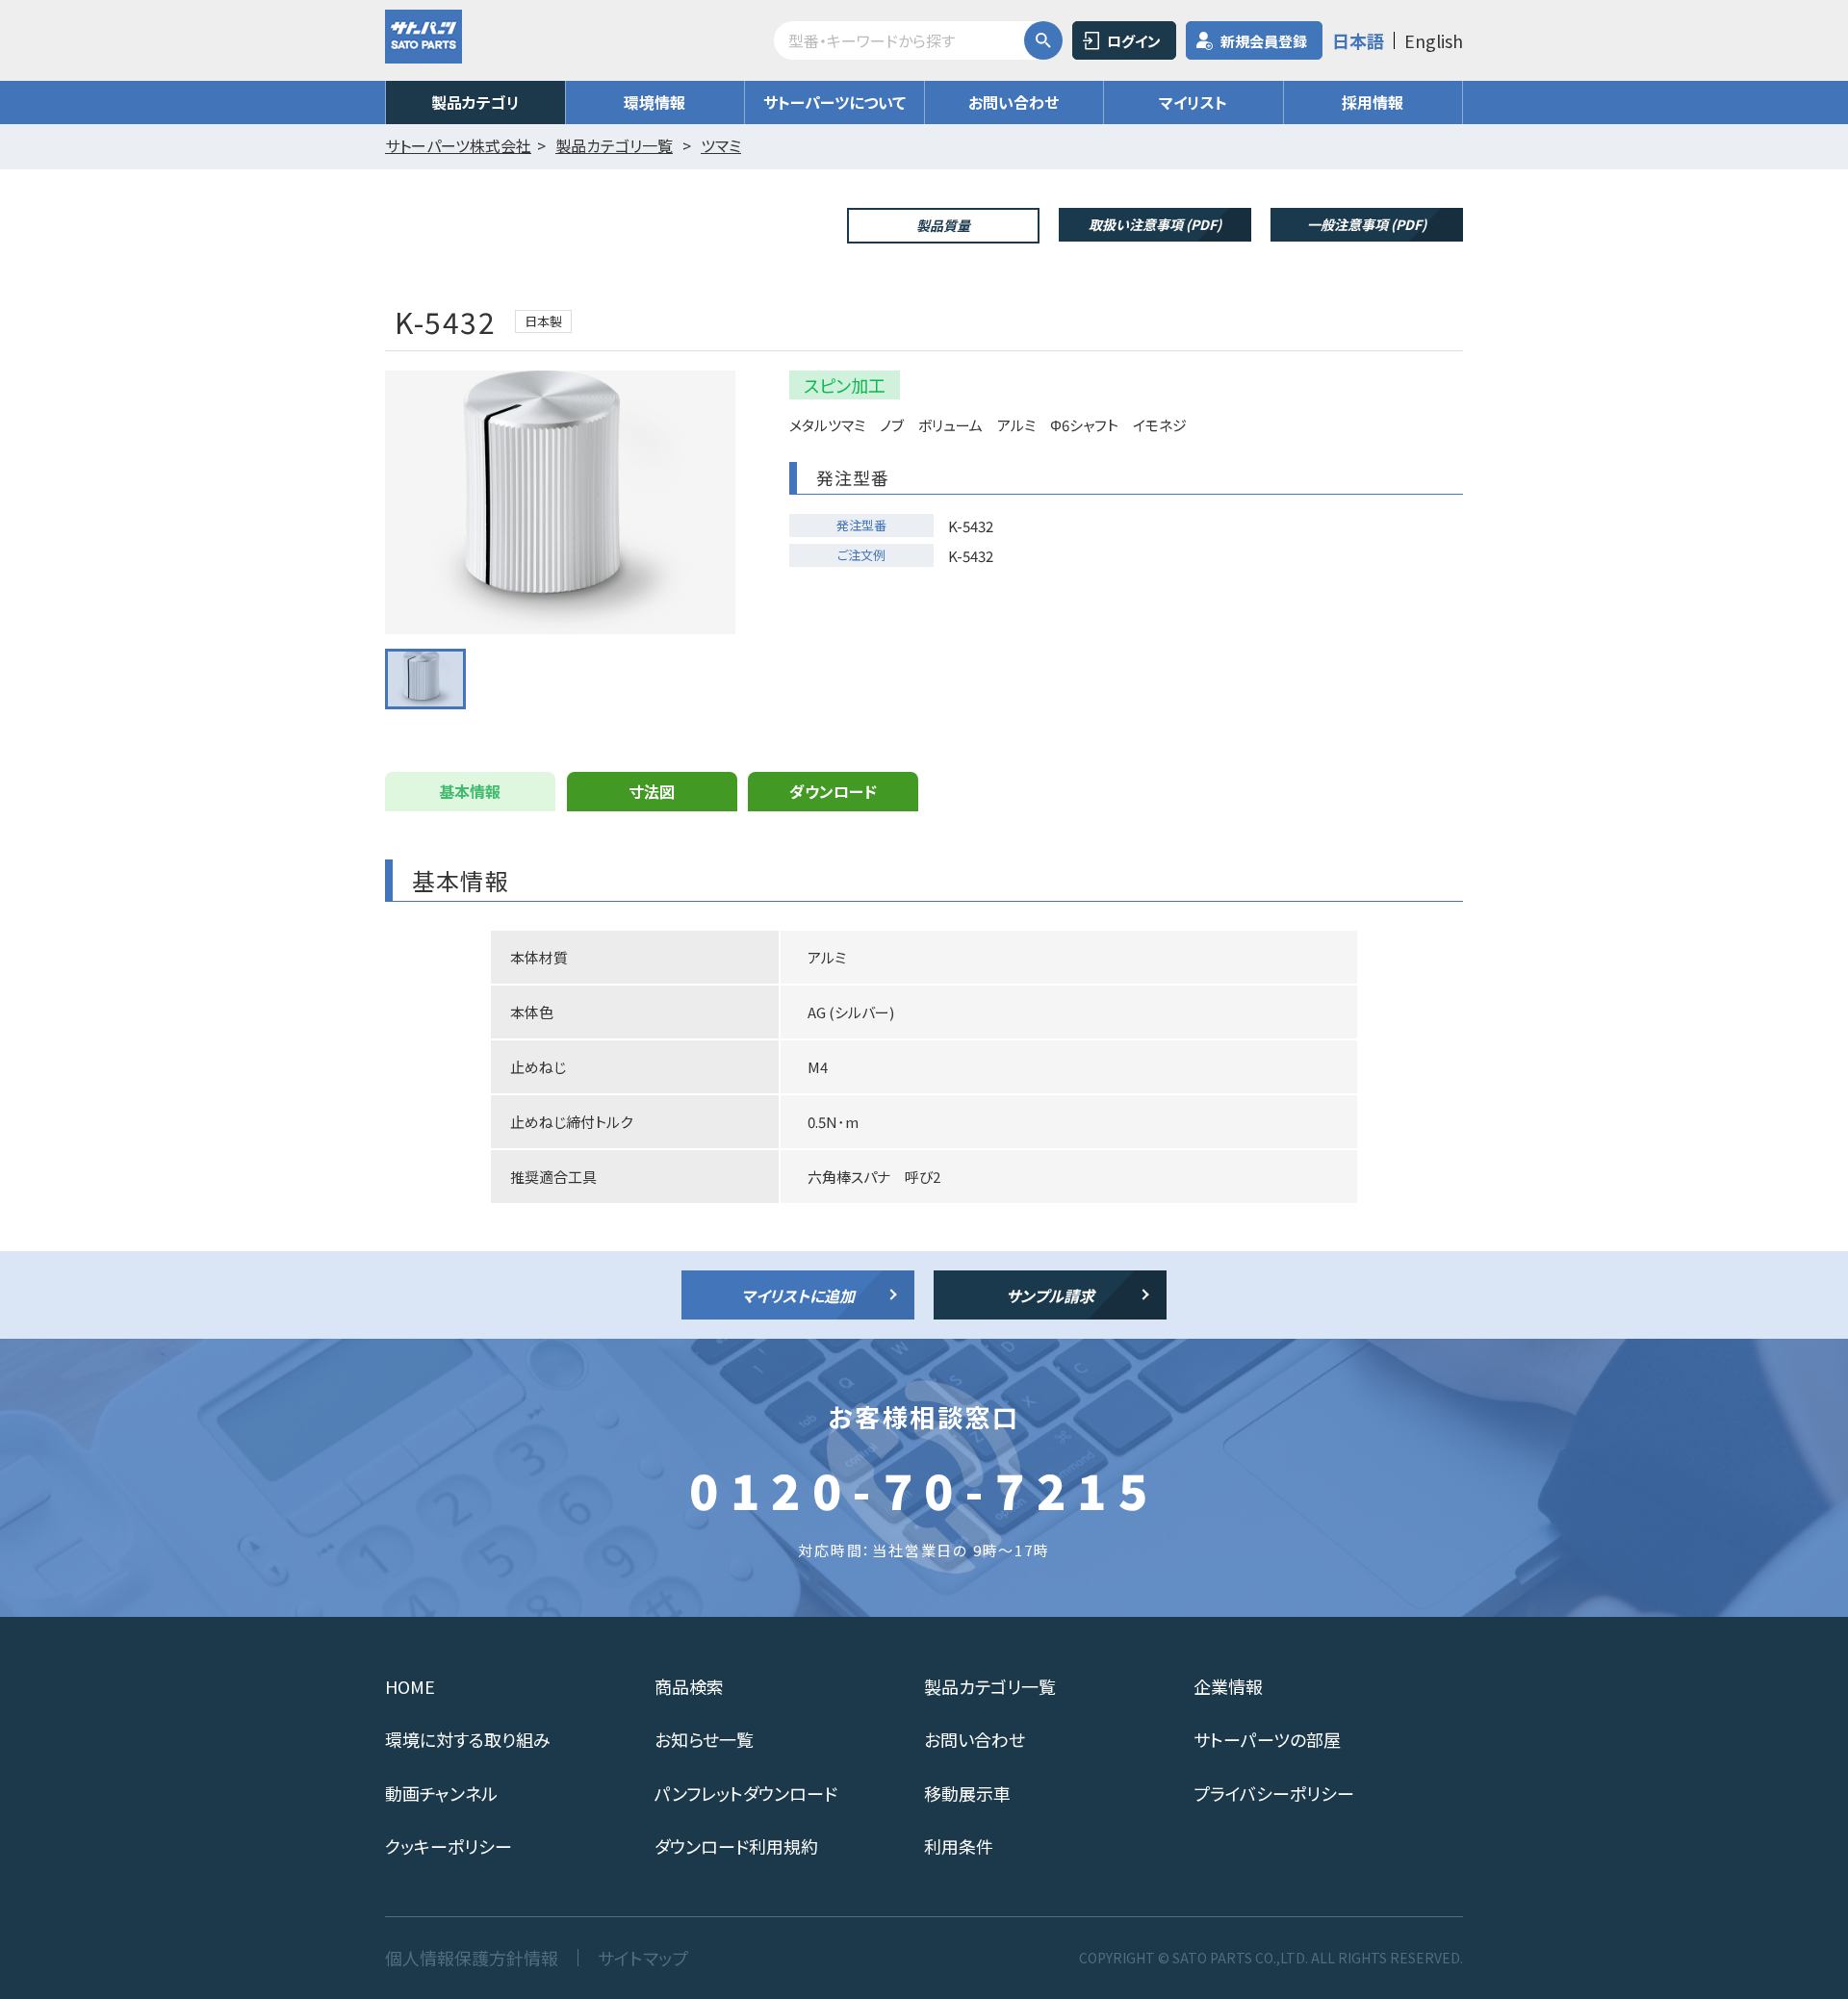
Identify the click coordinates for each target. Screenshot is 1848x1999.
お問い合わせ (1014, 102)
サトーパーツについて (834, 102)
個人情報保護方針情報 (472, 1958)
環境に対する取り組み (468, 1739)
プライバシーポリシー (1274, 1793)
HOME (410, 1686)
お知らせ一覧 (704, 1739)
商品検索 (689, 1686)
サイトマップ (643, 1958)
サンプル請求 (1050, 1295)
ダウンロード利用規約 (736, 1846)
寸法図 (652, 791)
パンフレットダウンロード (746, 1793)
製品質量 (943, 225)
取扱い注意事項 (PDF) (1155, 224)
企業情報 (1228, 1686)
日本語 (1358, 40)
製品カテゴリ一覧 (990, 1686)
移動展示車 (967, 1793)
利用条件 (959, 1846)
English (1434, 40)
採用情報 (1373, 102)
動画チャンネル (441, 1793)
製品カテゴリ (475, 102)
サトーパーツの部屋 (1267, 1739)
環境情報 (654, 102)
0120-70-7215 (924, 1489)
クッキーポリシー (449, 1846)
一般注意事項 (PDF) (1367, 224)
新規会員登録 (1264, 41)
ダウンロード (833, 791)
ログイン (1134, 41)
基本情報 (470, 791)
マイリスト (1193, 102)
